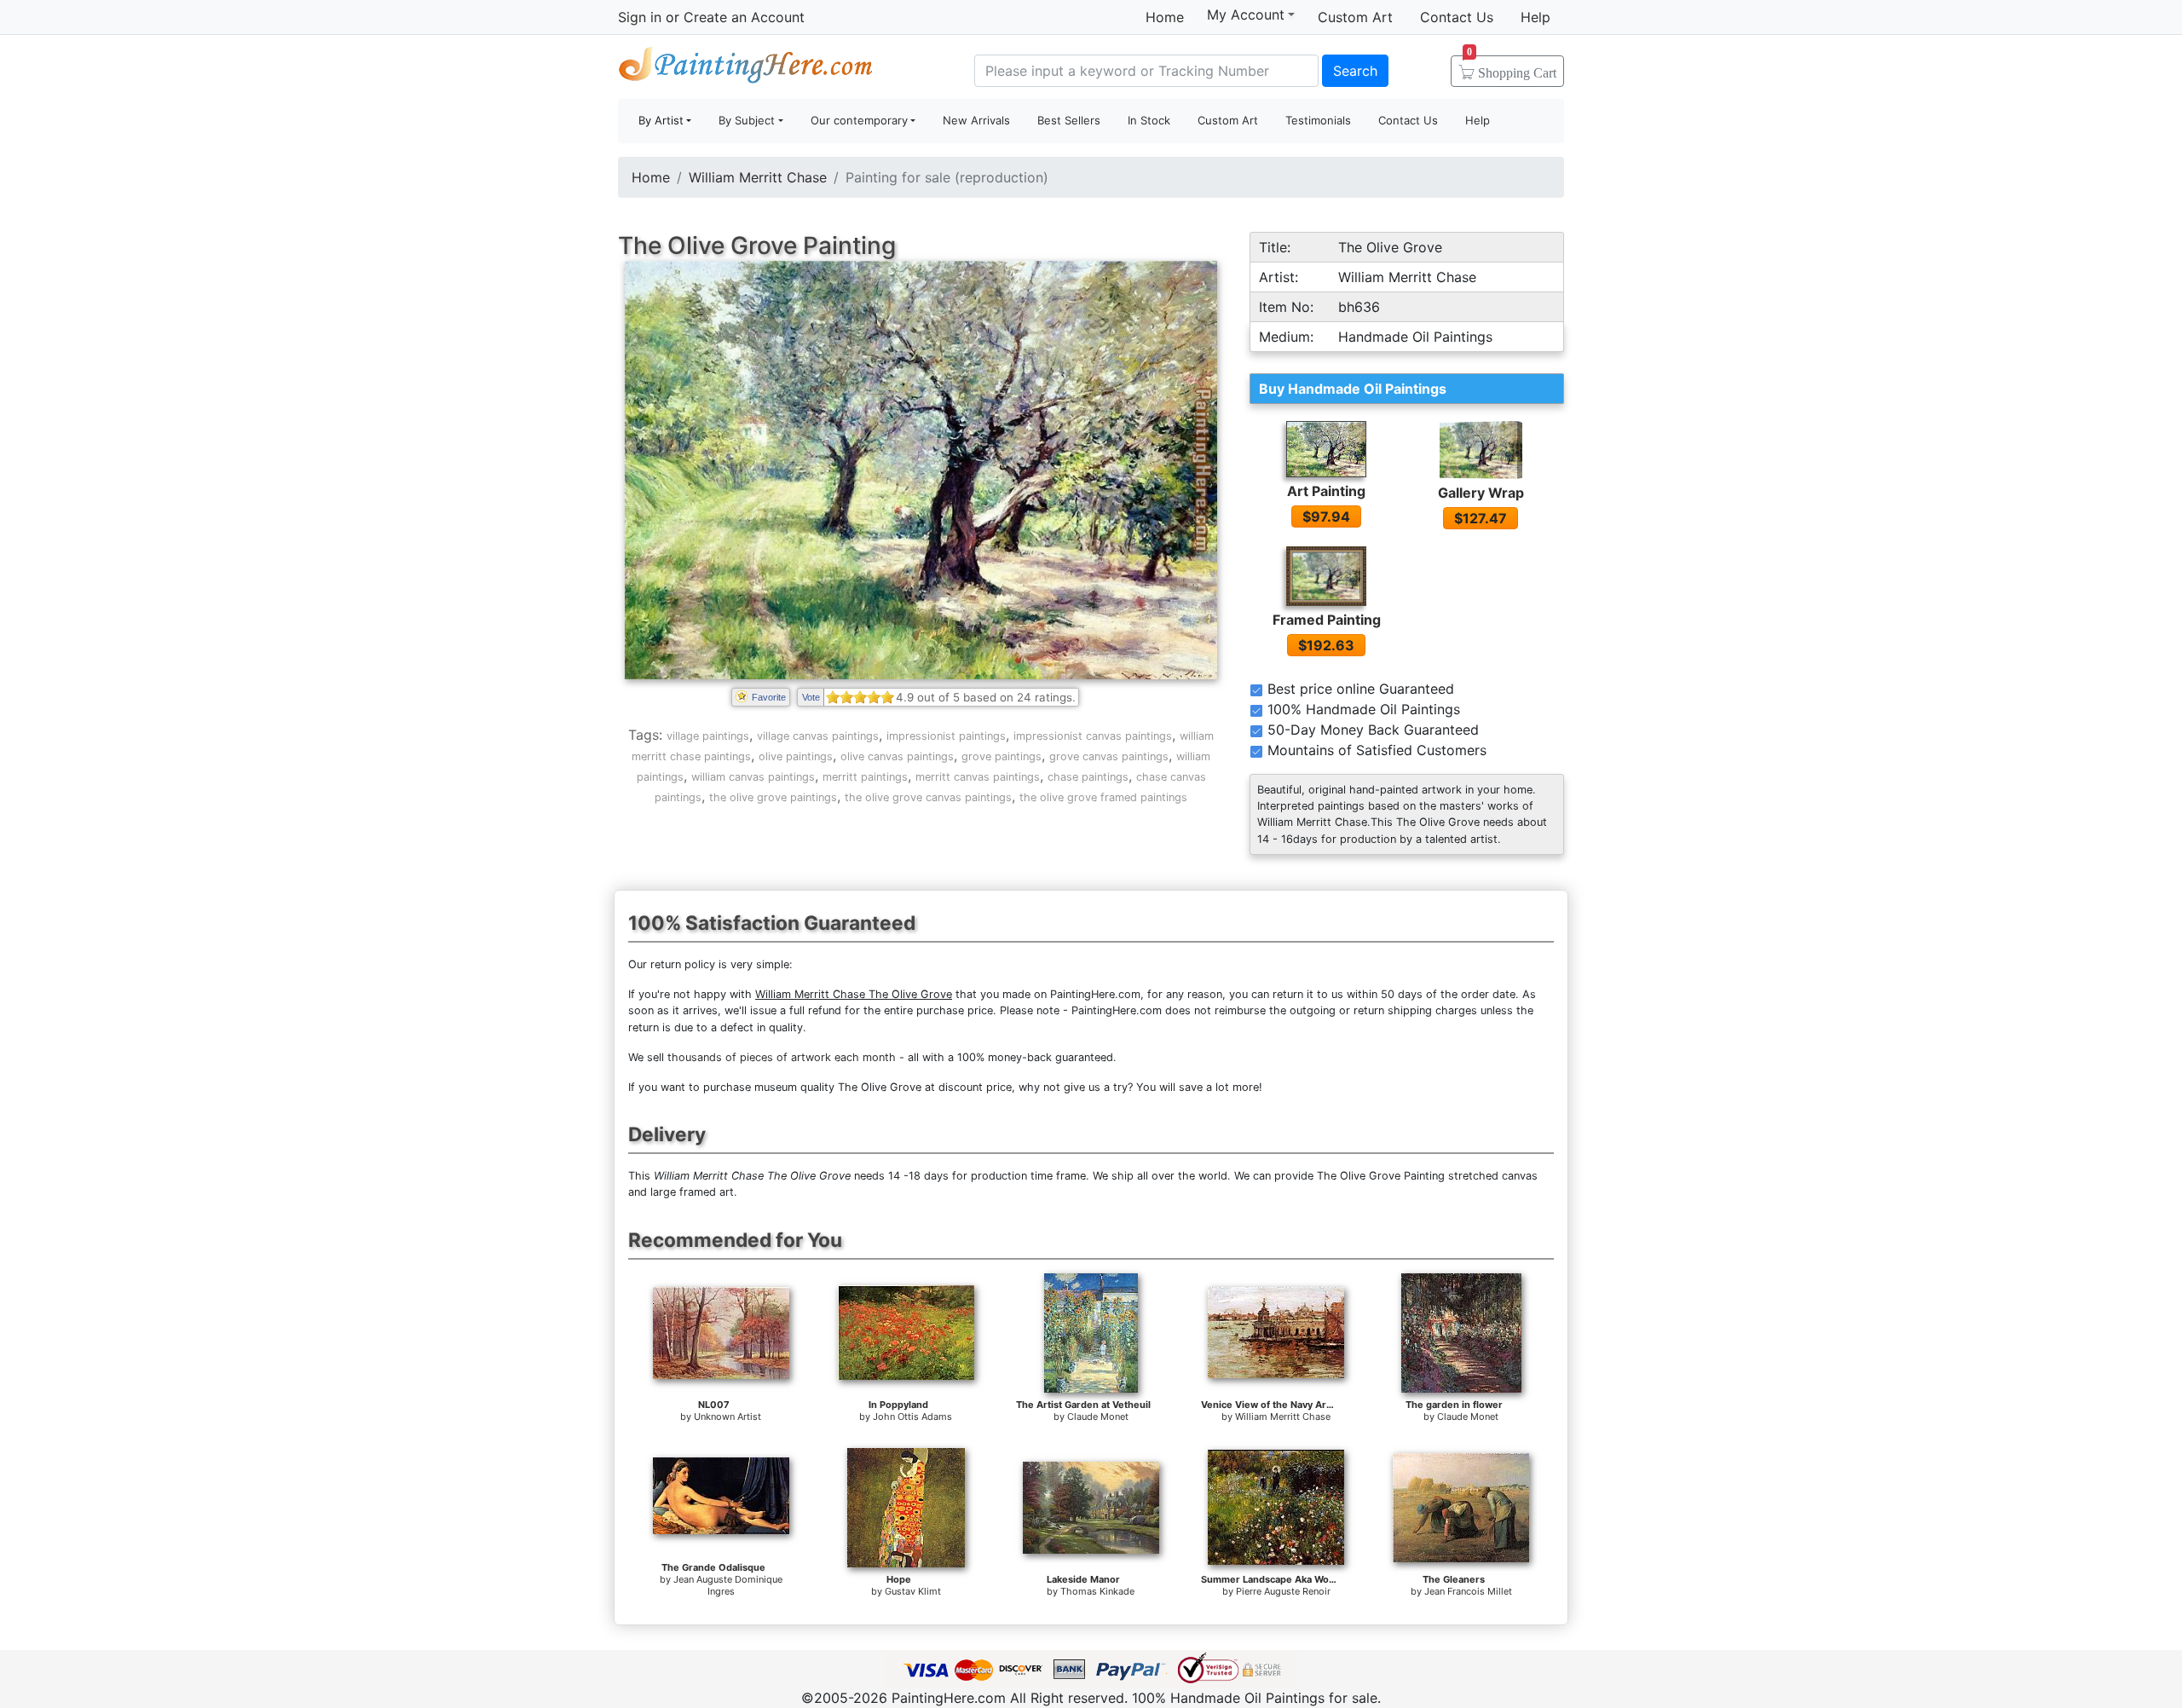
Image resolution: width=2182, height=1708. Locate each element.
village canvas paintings (818, 736)
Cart (1512, 67)
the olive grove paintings (773, 797)
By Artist (661, 120)
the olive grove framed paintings (1103, 797)
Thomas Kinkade (1097, 1591)
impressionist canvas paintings (1093, 736)
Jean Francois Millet (1468, 1591)
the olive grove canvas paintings (928, 797)
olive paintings (796, 756)
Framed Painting (1327, 620)
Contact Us (1457, 17)
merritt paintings (865, 777)
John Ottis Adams (912, 1417)
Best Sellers (1069, 120)
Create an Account (744, 17)
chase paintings (1088, 777)
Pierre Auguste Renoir (1283, 1591)
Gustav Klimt (913, 1591)
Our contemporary (859, 120)
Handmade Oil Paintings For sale (746, 69)
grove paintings (1002, 756)
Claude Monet (1098, 1417)
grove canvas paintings (1109, 756)
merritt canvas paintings (978, 777)
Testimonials (1318, 120)
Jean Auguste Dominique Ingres (728, 1585)
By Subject (747, 120)
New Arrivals (976, 120)
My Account (1246, 14)
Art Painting (1326, 491)
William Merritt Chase (758, 177)
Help (1535, 17)
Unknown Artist (727, 1417)
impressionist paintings (946, 736)
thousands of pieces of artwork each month (782, 1057)
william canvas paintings (753, 777)
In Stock (1149, 120)
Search (1355, 71)
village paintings (708, 736)
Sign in (640, 17)
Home (1165, 17)
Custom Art (1355, 17)
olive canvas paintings (897, 756)
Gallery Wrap (1481, 493)
